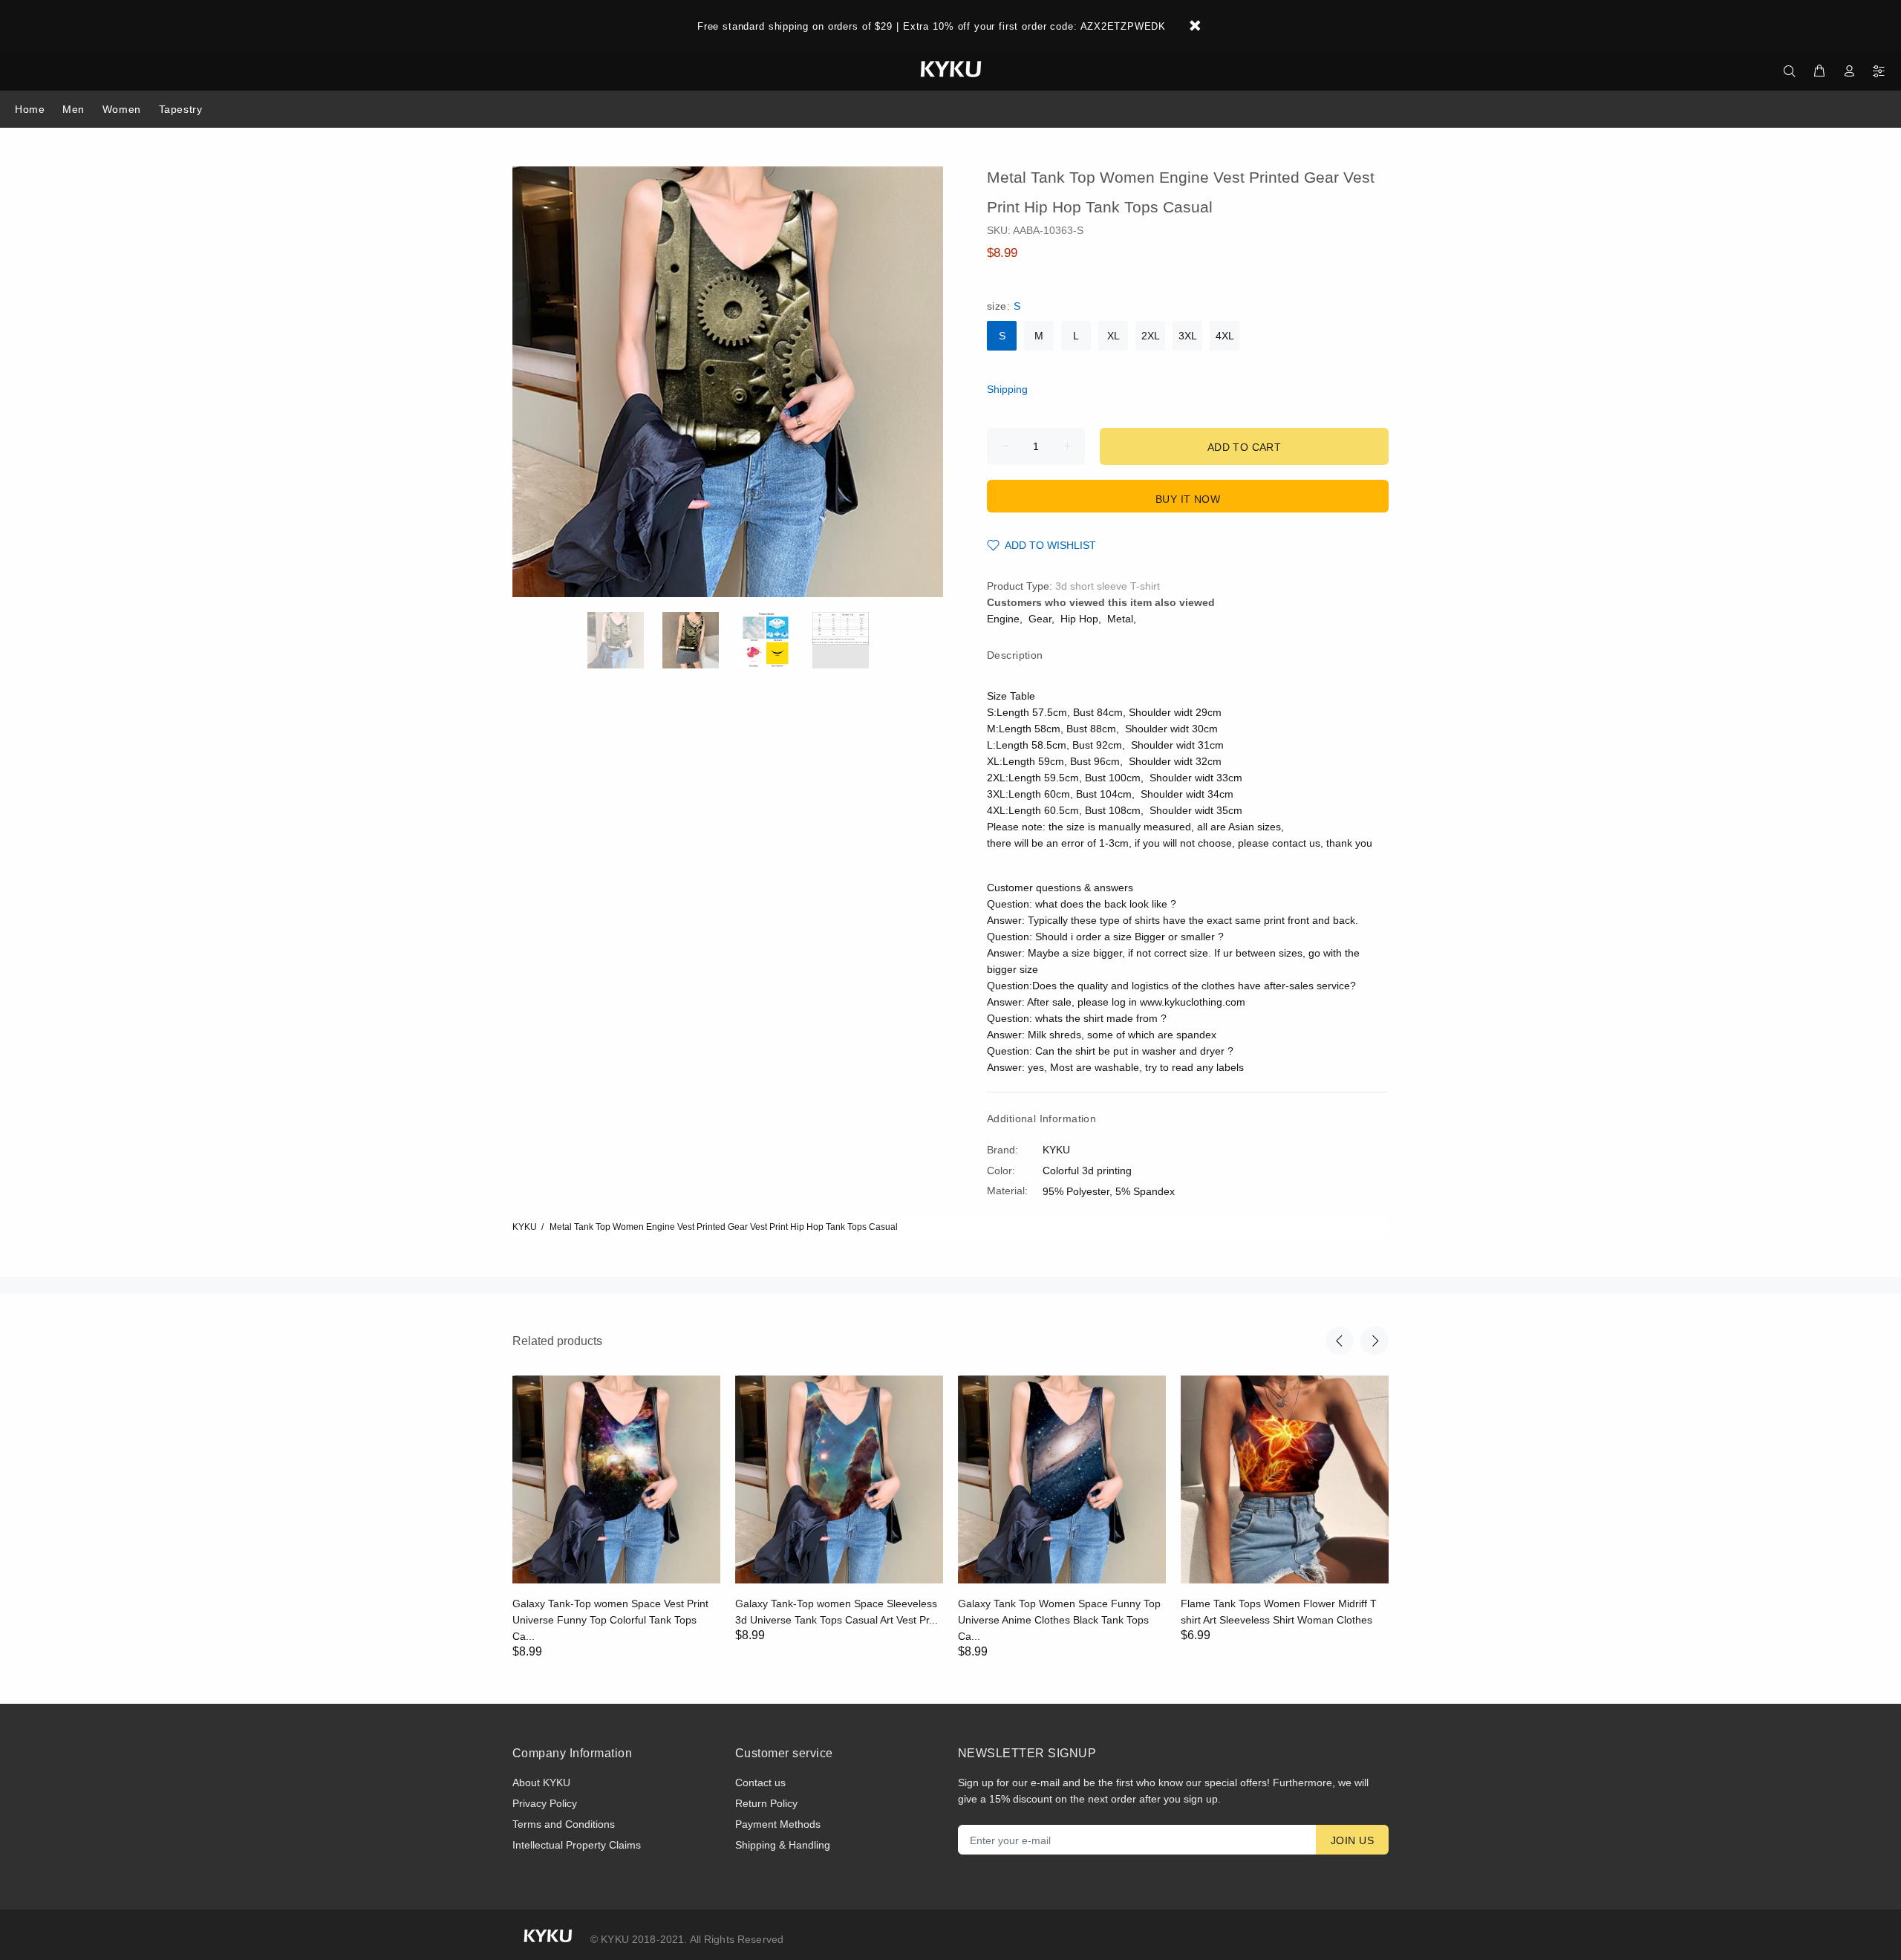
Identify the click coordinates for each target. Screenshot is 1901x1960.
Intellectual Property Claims (577, 1845)
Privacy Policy (545, 1803)
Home (30, 109)
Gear (1040, 619)
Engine (1003, 619)
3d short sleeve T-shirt (1108, 586)
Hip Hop (1079, 619)
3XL (1188, 336)
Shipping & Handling (783, 1845)
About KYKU (541, 1782)
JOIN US (1352, 1840)
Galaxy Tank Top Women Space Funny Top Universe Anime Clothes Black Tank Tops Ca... (1059, 1620)
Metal (1120, 619)
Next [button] (1375, 1341)
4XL (1225, 336)
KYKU (525, 1227)
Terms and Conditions (564, 1824)
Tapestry (180, 109)
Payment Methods (778, 1824)
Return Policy (766, 1803)
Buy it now (1188, 499)
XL (1113, 336)
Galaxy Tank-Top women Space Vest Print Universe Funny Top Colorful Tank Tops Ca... (610, 1620)
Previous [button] (1340, 1341)
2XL (1151, 336)
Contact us (760, 1782)
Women (122, 109)
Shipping (1007, 389)
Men (74, 109)
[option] (625, 640)
